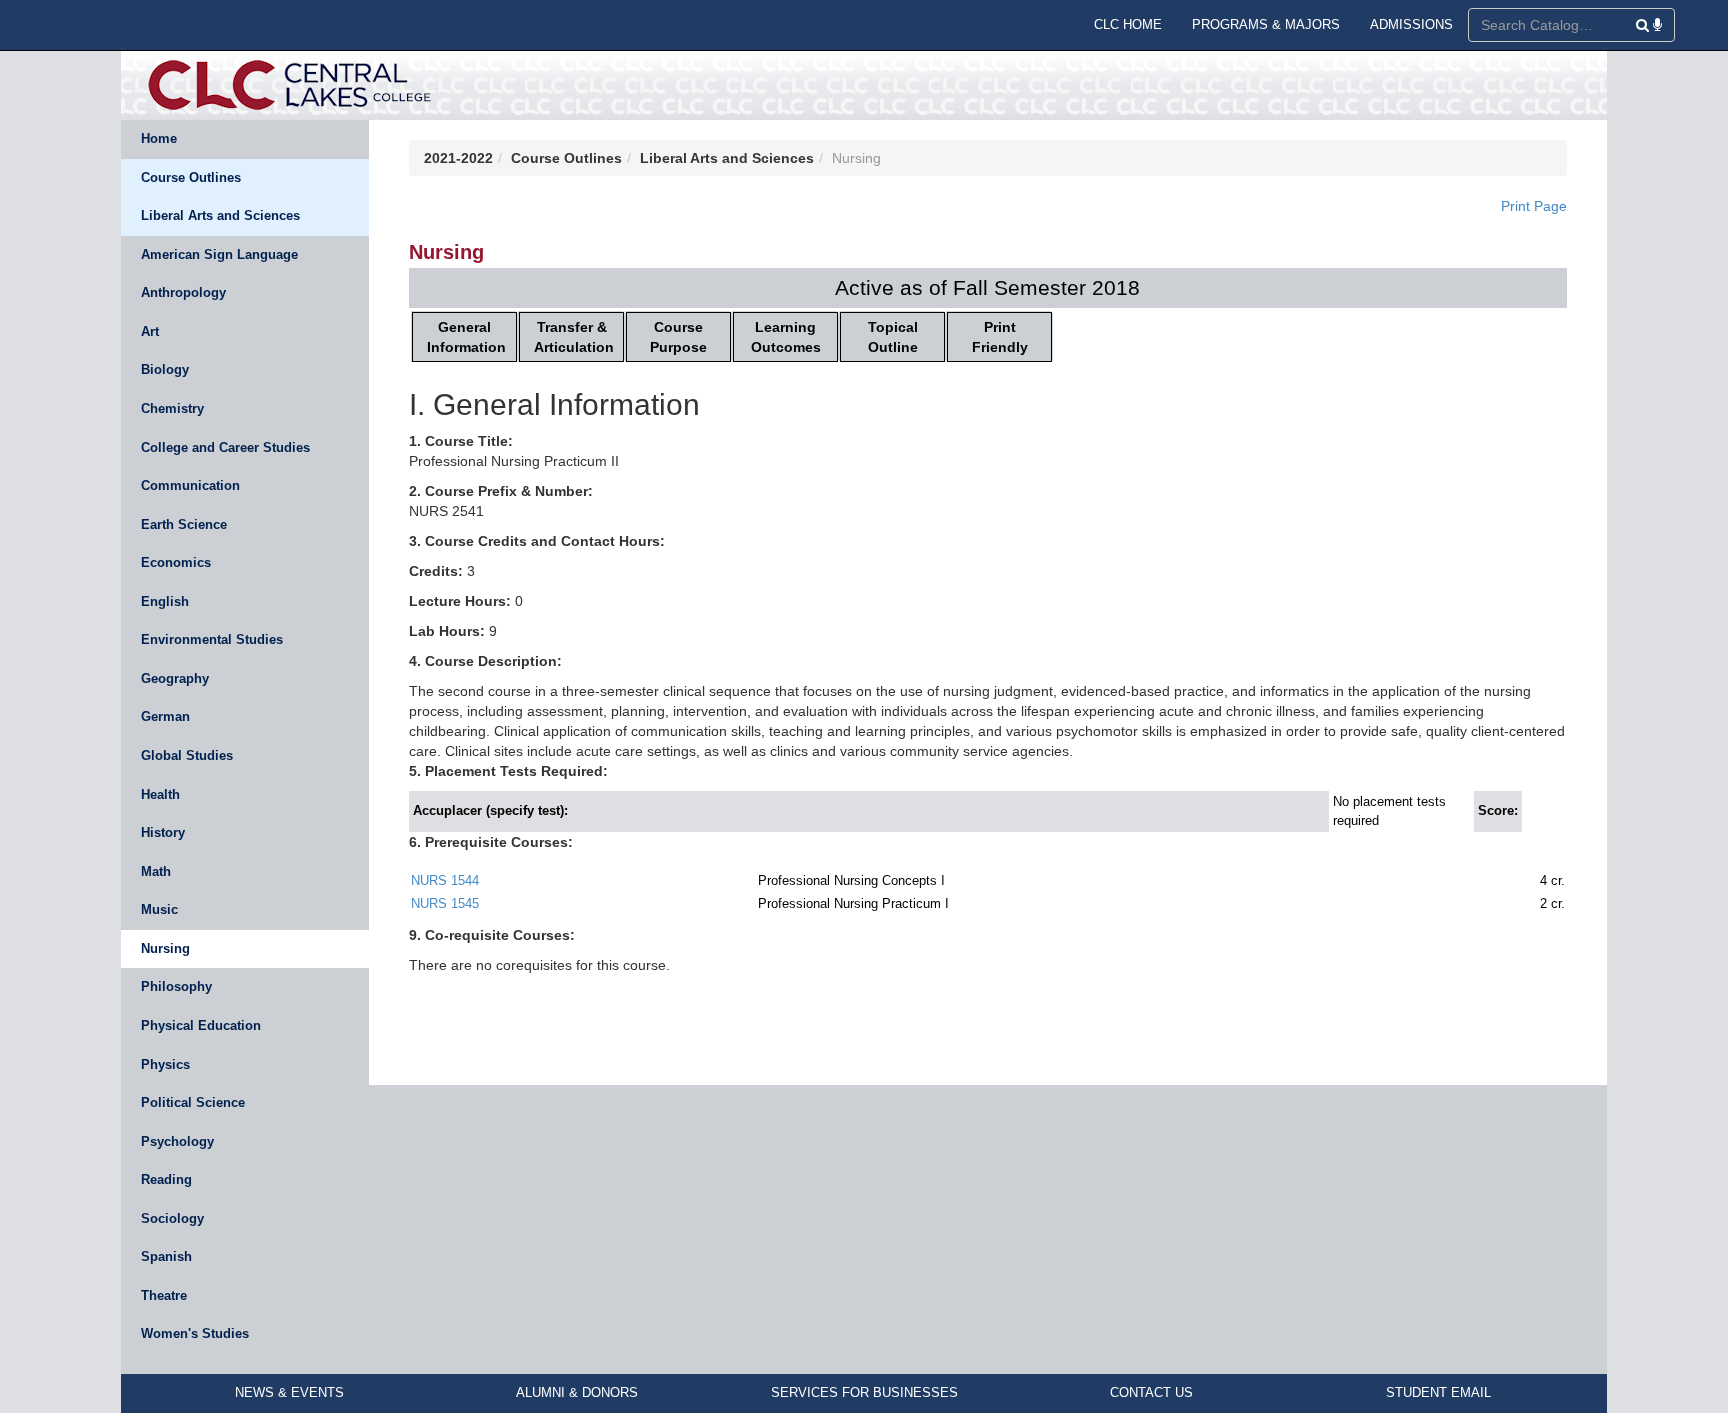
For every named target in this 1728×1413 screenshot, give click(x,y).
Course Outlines (191, 177)
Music (159, 909)
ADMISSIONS (1411, 24)
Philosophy (176, 986)
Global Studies (187, 755)
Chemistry (172, 408)
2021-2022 (458, 158)
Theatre (164, 1295)
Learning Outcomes (786, 337)
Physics (165, 1064)
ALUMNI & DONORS (577, 1392)
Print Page (1534, 206)
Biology (165, 369)
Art (150, 331)
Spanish (166, 1256)
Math (156, 871)
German (165, 716)
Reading (166, 1179)
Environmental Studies (212, 639)
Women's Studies (195, 1333)
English (165, 601)
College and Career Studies (225, 447)
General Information (466, 337)
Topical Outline (893, 337)
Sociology (172, 1218)
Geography (175, 678)
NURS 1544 (445, 880)
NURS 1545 (445, 903)
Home (159, 138)
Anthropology (183, 292)
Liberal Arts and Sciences (220, 215)
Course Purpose (678, 337)
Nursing (165, 948)
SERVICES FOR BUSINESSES (864, 1392)
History (163, 832)
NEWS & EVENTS (289, 1392)
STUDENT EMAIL (1438, 1392)
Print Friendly (1000, 337)
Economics (176, 562)
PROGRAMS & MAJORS (1266, 24)
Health (160, 794)
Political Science (193, 1102)
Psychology (177, 1141)
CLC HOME (1128, 24)
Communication (190, 485)
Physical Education (201, 1025)
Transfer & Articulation (574, 337)
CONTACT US (1151, 1392)
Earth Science (184, 524)
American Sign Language (219, 254)
